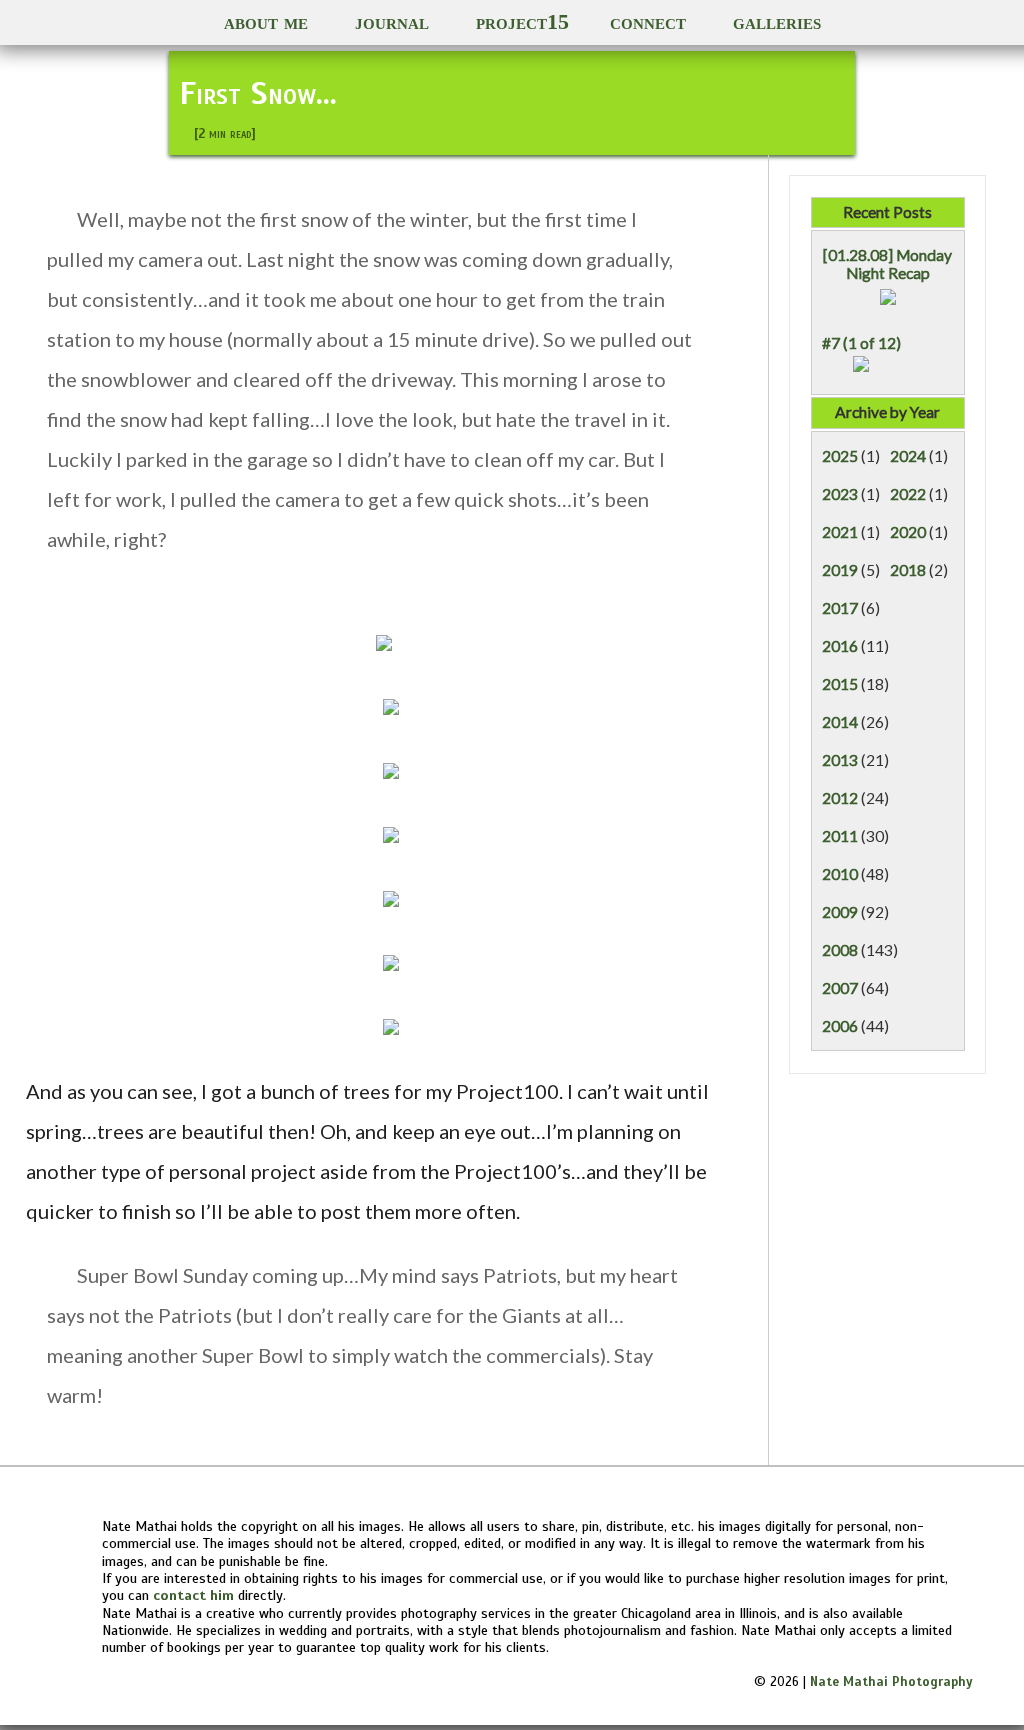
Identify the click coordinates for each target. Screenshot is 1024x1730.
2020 (908, 532)
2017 (840, 608)
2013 (840, 760)
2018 (908, 570)
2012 (840, 798)
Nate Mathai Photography (891, 1682)
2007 (840, 988)
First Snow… (258, 93)
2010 (840, 874)
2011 (840, 836)
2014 (840, 722)
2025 (840, 456)
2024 (908, 456)
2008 (840, 950)
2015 (840, 684)
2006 (840, 1026)
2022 (908, 494)
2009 (840, 912)
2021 (840, 532)
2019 (840, 570)
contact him (193, 1595)
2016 (840, 646)
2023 (840, 494)
